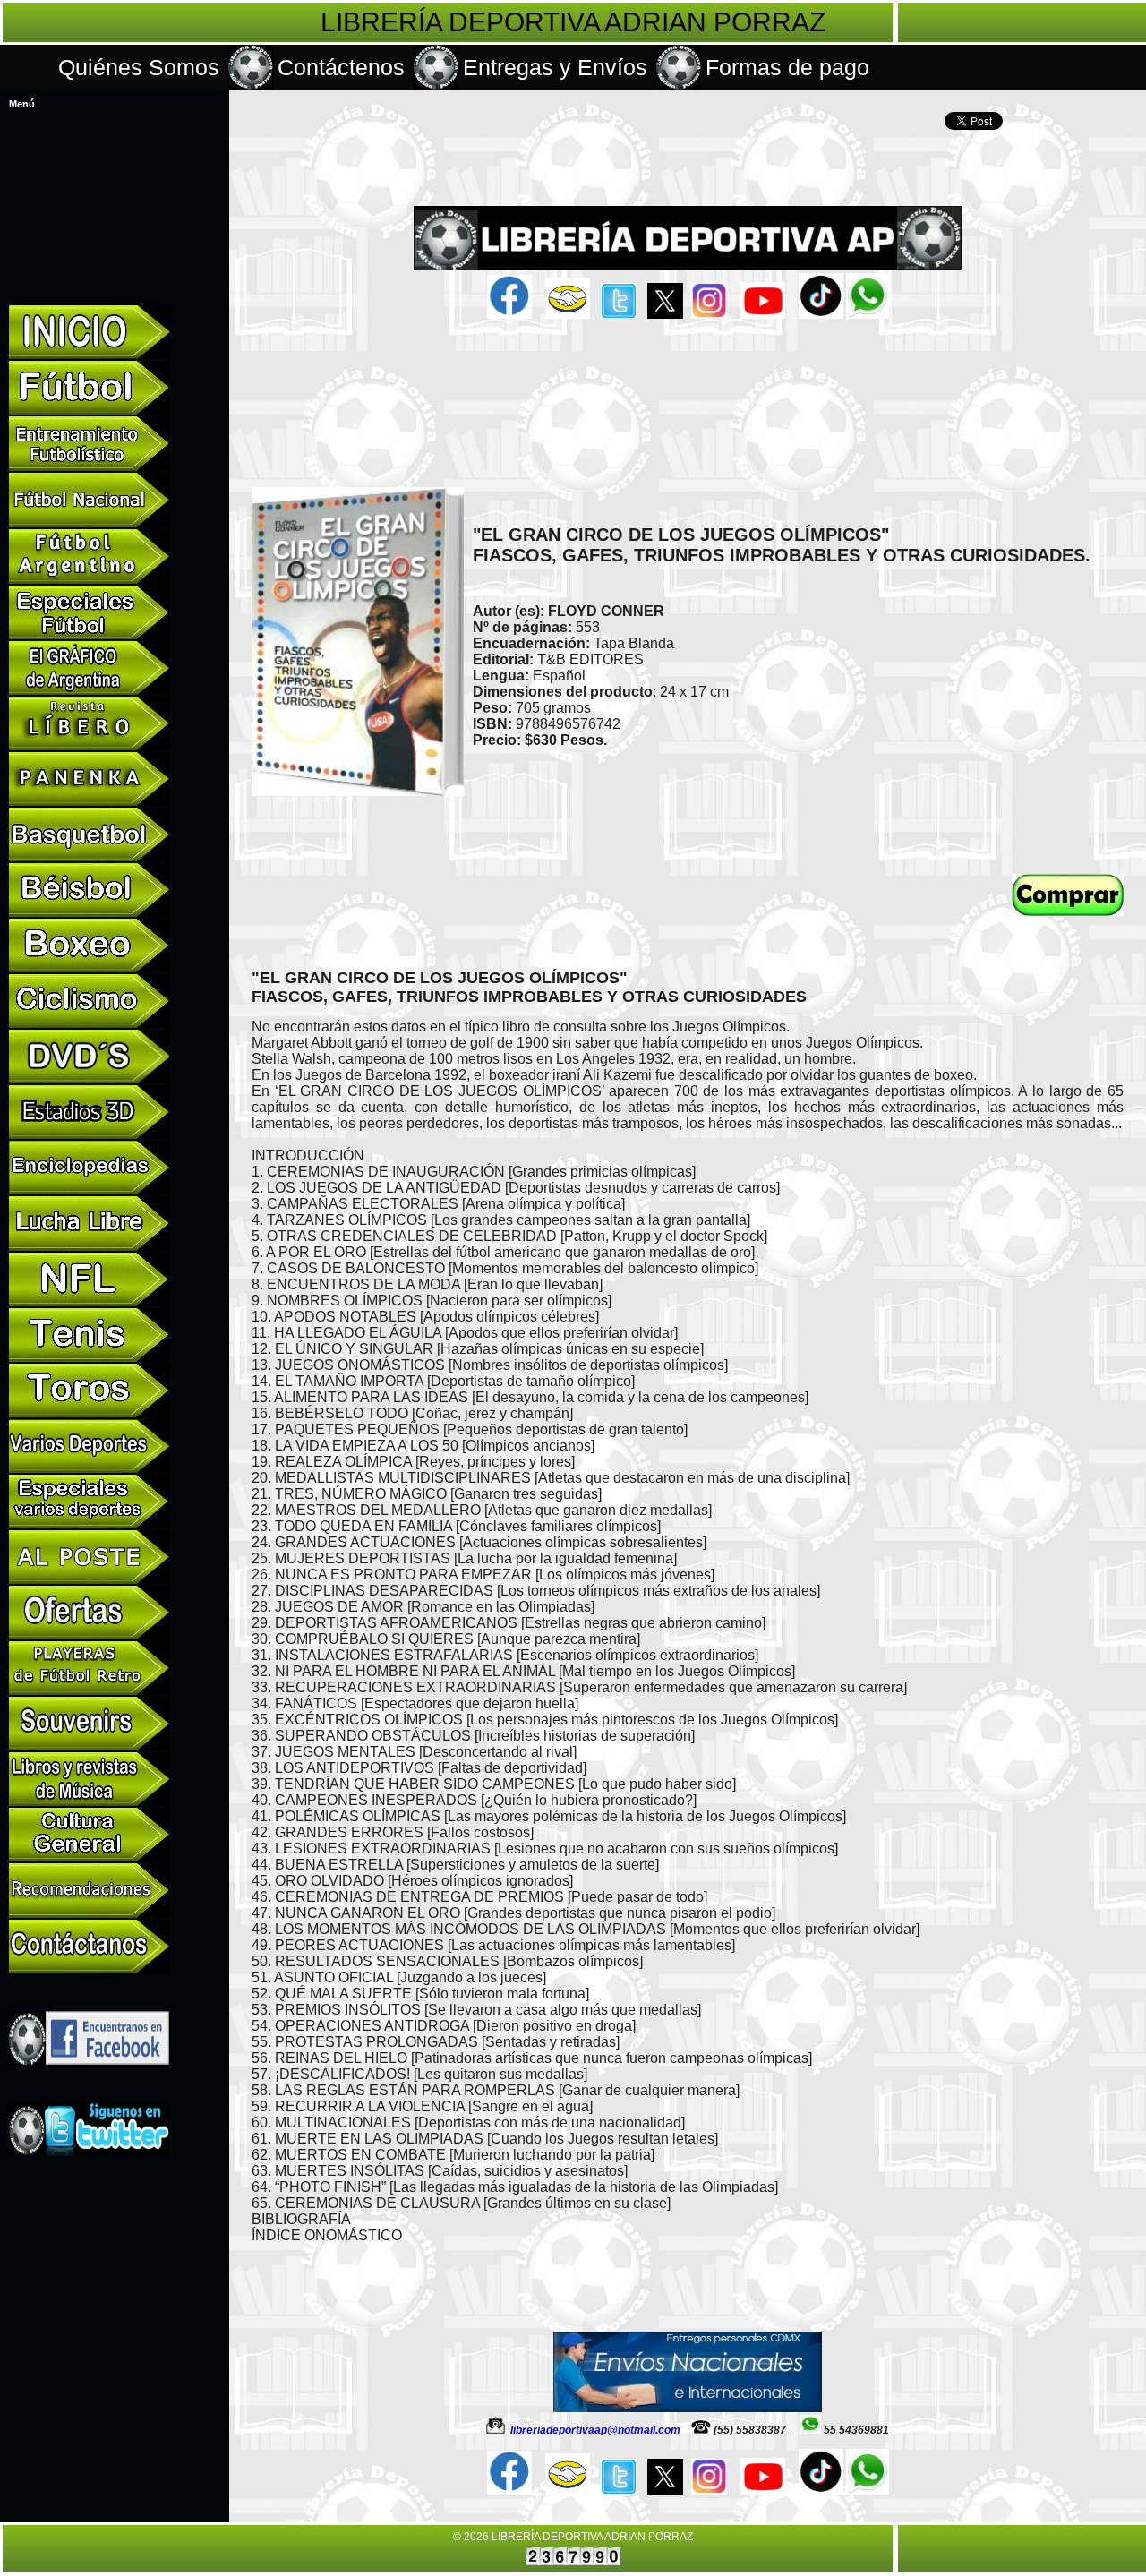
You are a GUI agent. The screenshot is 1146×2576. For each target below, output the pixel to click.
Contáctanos (35, 274)
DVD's (24, 210)
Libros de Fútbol (42, 121)
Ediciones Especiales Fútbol (64, 169)
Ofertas (26, 218)
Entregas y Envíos (555, 67)
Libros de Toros (40, 201)
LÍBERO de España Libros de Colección (86, 153)
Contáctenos (341, 67)
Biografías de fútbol (48, 129)
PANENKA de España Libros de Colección (90, 161)
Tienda (24, 258)
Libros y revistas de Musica (63, 234)
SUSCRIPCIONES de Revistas (70, 137)
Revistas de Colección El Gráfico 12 (79, 145)
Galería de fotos (42, 266)
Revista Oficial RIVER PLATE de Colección (73, 181)
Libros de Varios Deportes (60, 113)
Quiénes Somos (139, 67)
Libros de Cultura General (59, 242)
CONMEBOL (35, 250)
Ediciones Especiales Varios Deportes (82, 193)
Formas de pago (787, 67)
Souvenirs (30, 226)
